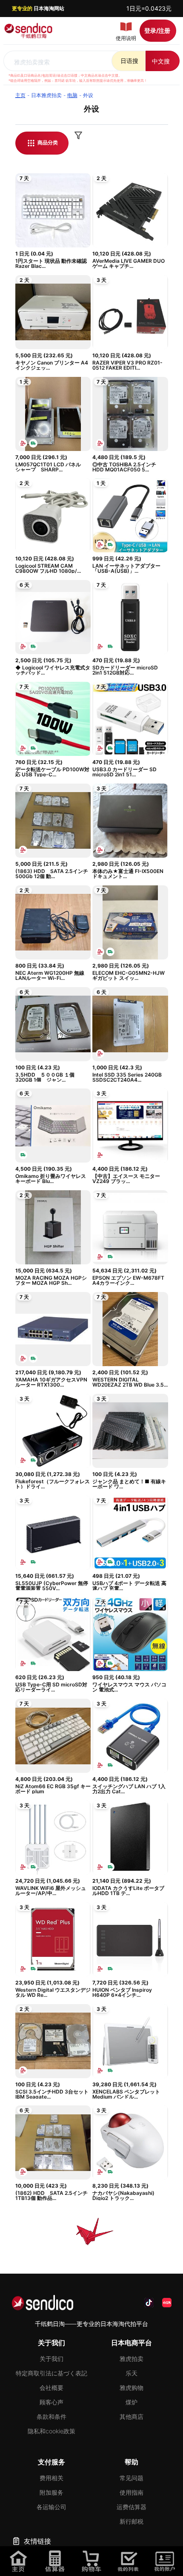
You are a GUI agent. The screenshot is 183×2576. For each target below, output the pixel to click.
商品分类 (47, 142)
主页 (20, 95)
